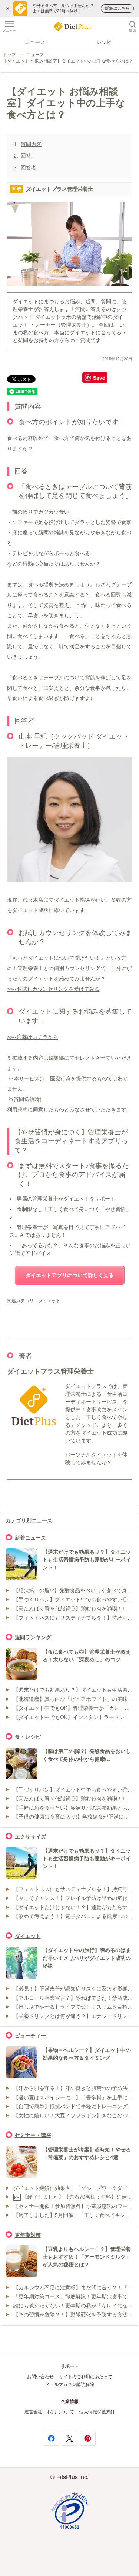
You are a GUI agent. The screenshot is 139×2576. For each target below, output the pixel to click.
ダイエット (49, 1301)
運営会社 (33, 2412)
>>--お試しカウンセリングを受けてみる (53, 989)
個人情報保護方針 (97, 2412)
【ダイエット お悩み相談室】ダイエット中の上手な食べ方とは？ (68, 61)
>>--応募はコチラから (33, 1037)
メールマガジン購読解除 (70, 2384)
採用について (61, 2412)
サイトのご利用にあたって (86, 2377)
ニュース (35, 42)
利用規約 (17, 1110)
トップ (9, 55)
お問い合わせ (40, 2377)
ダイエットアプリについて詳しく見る (70, 1275)
